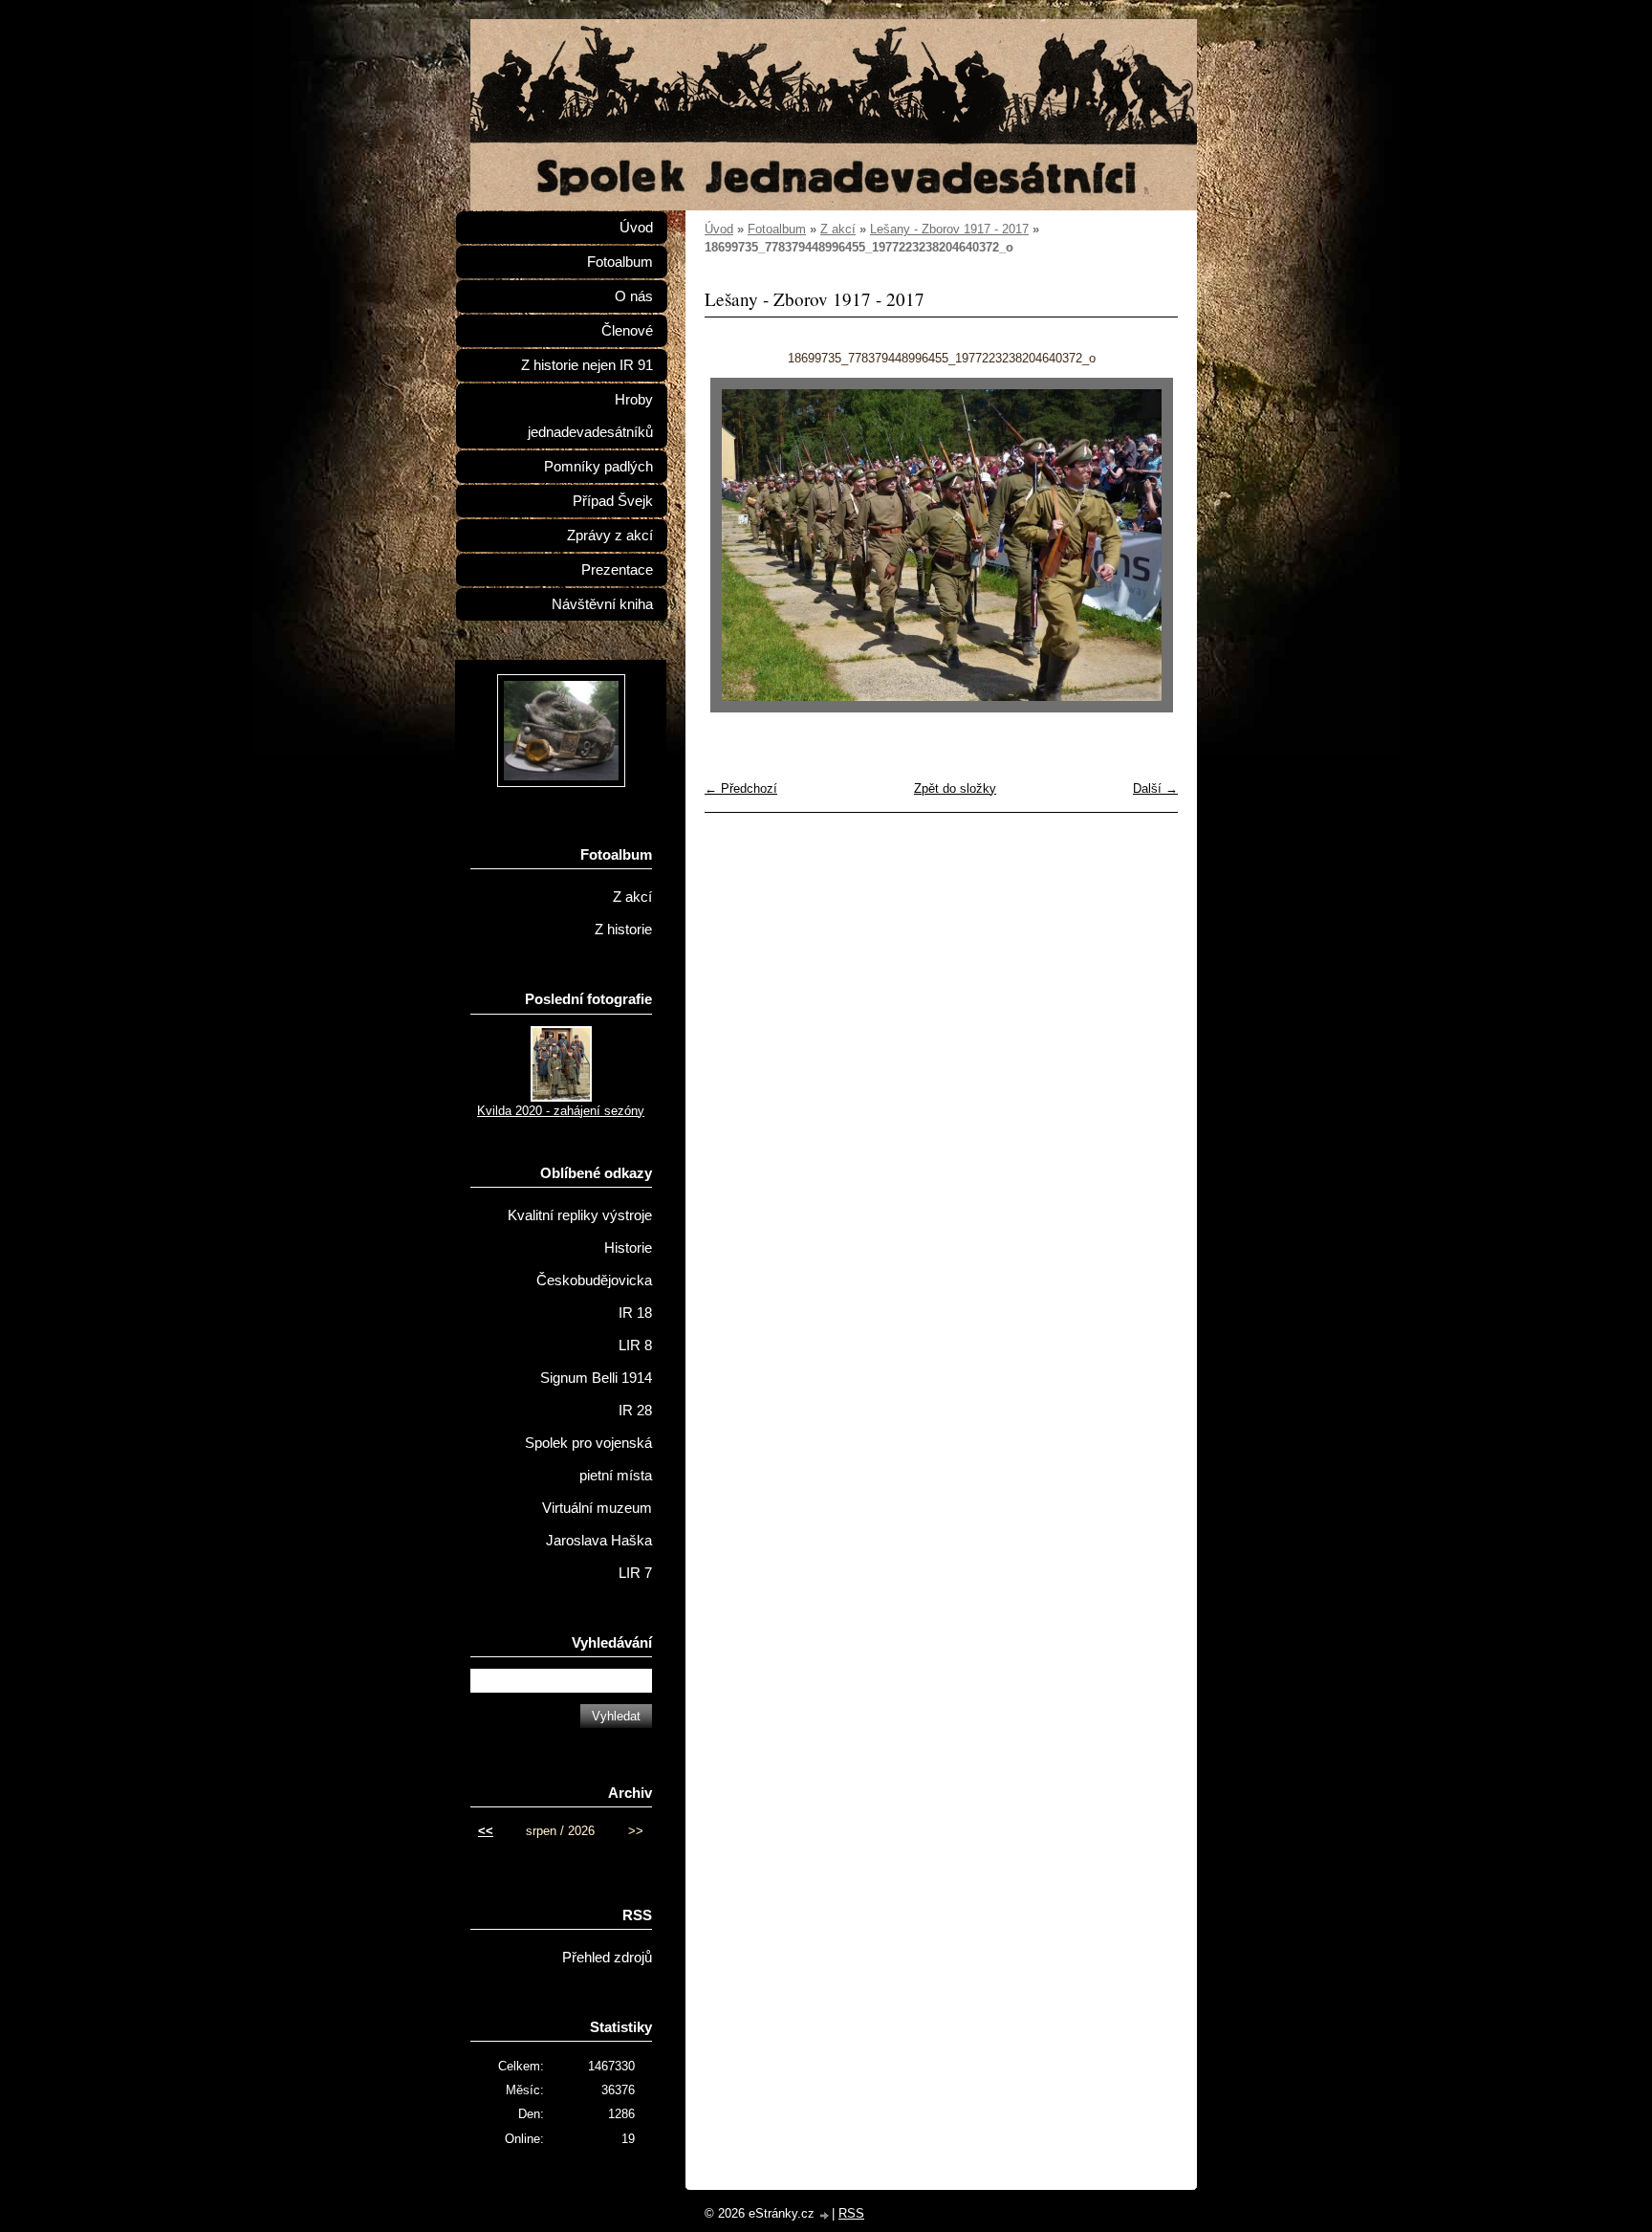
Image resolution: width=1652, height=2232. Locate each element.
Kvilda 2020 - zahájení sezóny (561, 1111)
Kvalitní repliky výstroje (580, 1215)
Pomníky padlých (598, 467)
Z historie (623, 930)
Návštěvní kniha (602, 604)
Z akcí (838, 229)
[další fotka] (1147, 545)
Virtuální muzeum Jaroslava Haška (597, 1524)
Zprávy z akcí (610, 536)
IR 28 (635, 1411)
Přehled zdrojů (607, 1958)
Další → (1155, 788)
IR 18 (635, 1313)
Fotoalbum (777, 229)
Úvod (719, 229)
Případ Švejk (613, 501)
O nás (634, 296)
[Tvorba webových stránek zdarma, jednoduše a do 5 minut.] (825, 2215)
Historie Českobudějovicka (594, 1264)
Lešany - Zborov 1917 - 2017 (949, 229)
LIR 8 (635, 1346)
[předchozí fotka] (736, 545)
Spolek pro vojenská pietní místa (588, 1459)
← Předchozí (741, 788)
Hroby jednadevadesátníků (590, 416)
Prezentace (617, 570)
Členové (627, 331)
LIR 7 (635, 1573)
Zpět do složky (955, 788)
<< (486, 1831)
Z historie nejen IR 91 (587, 365)
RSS (851, 2213)
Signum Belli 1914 (596, 1378)
